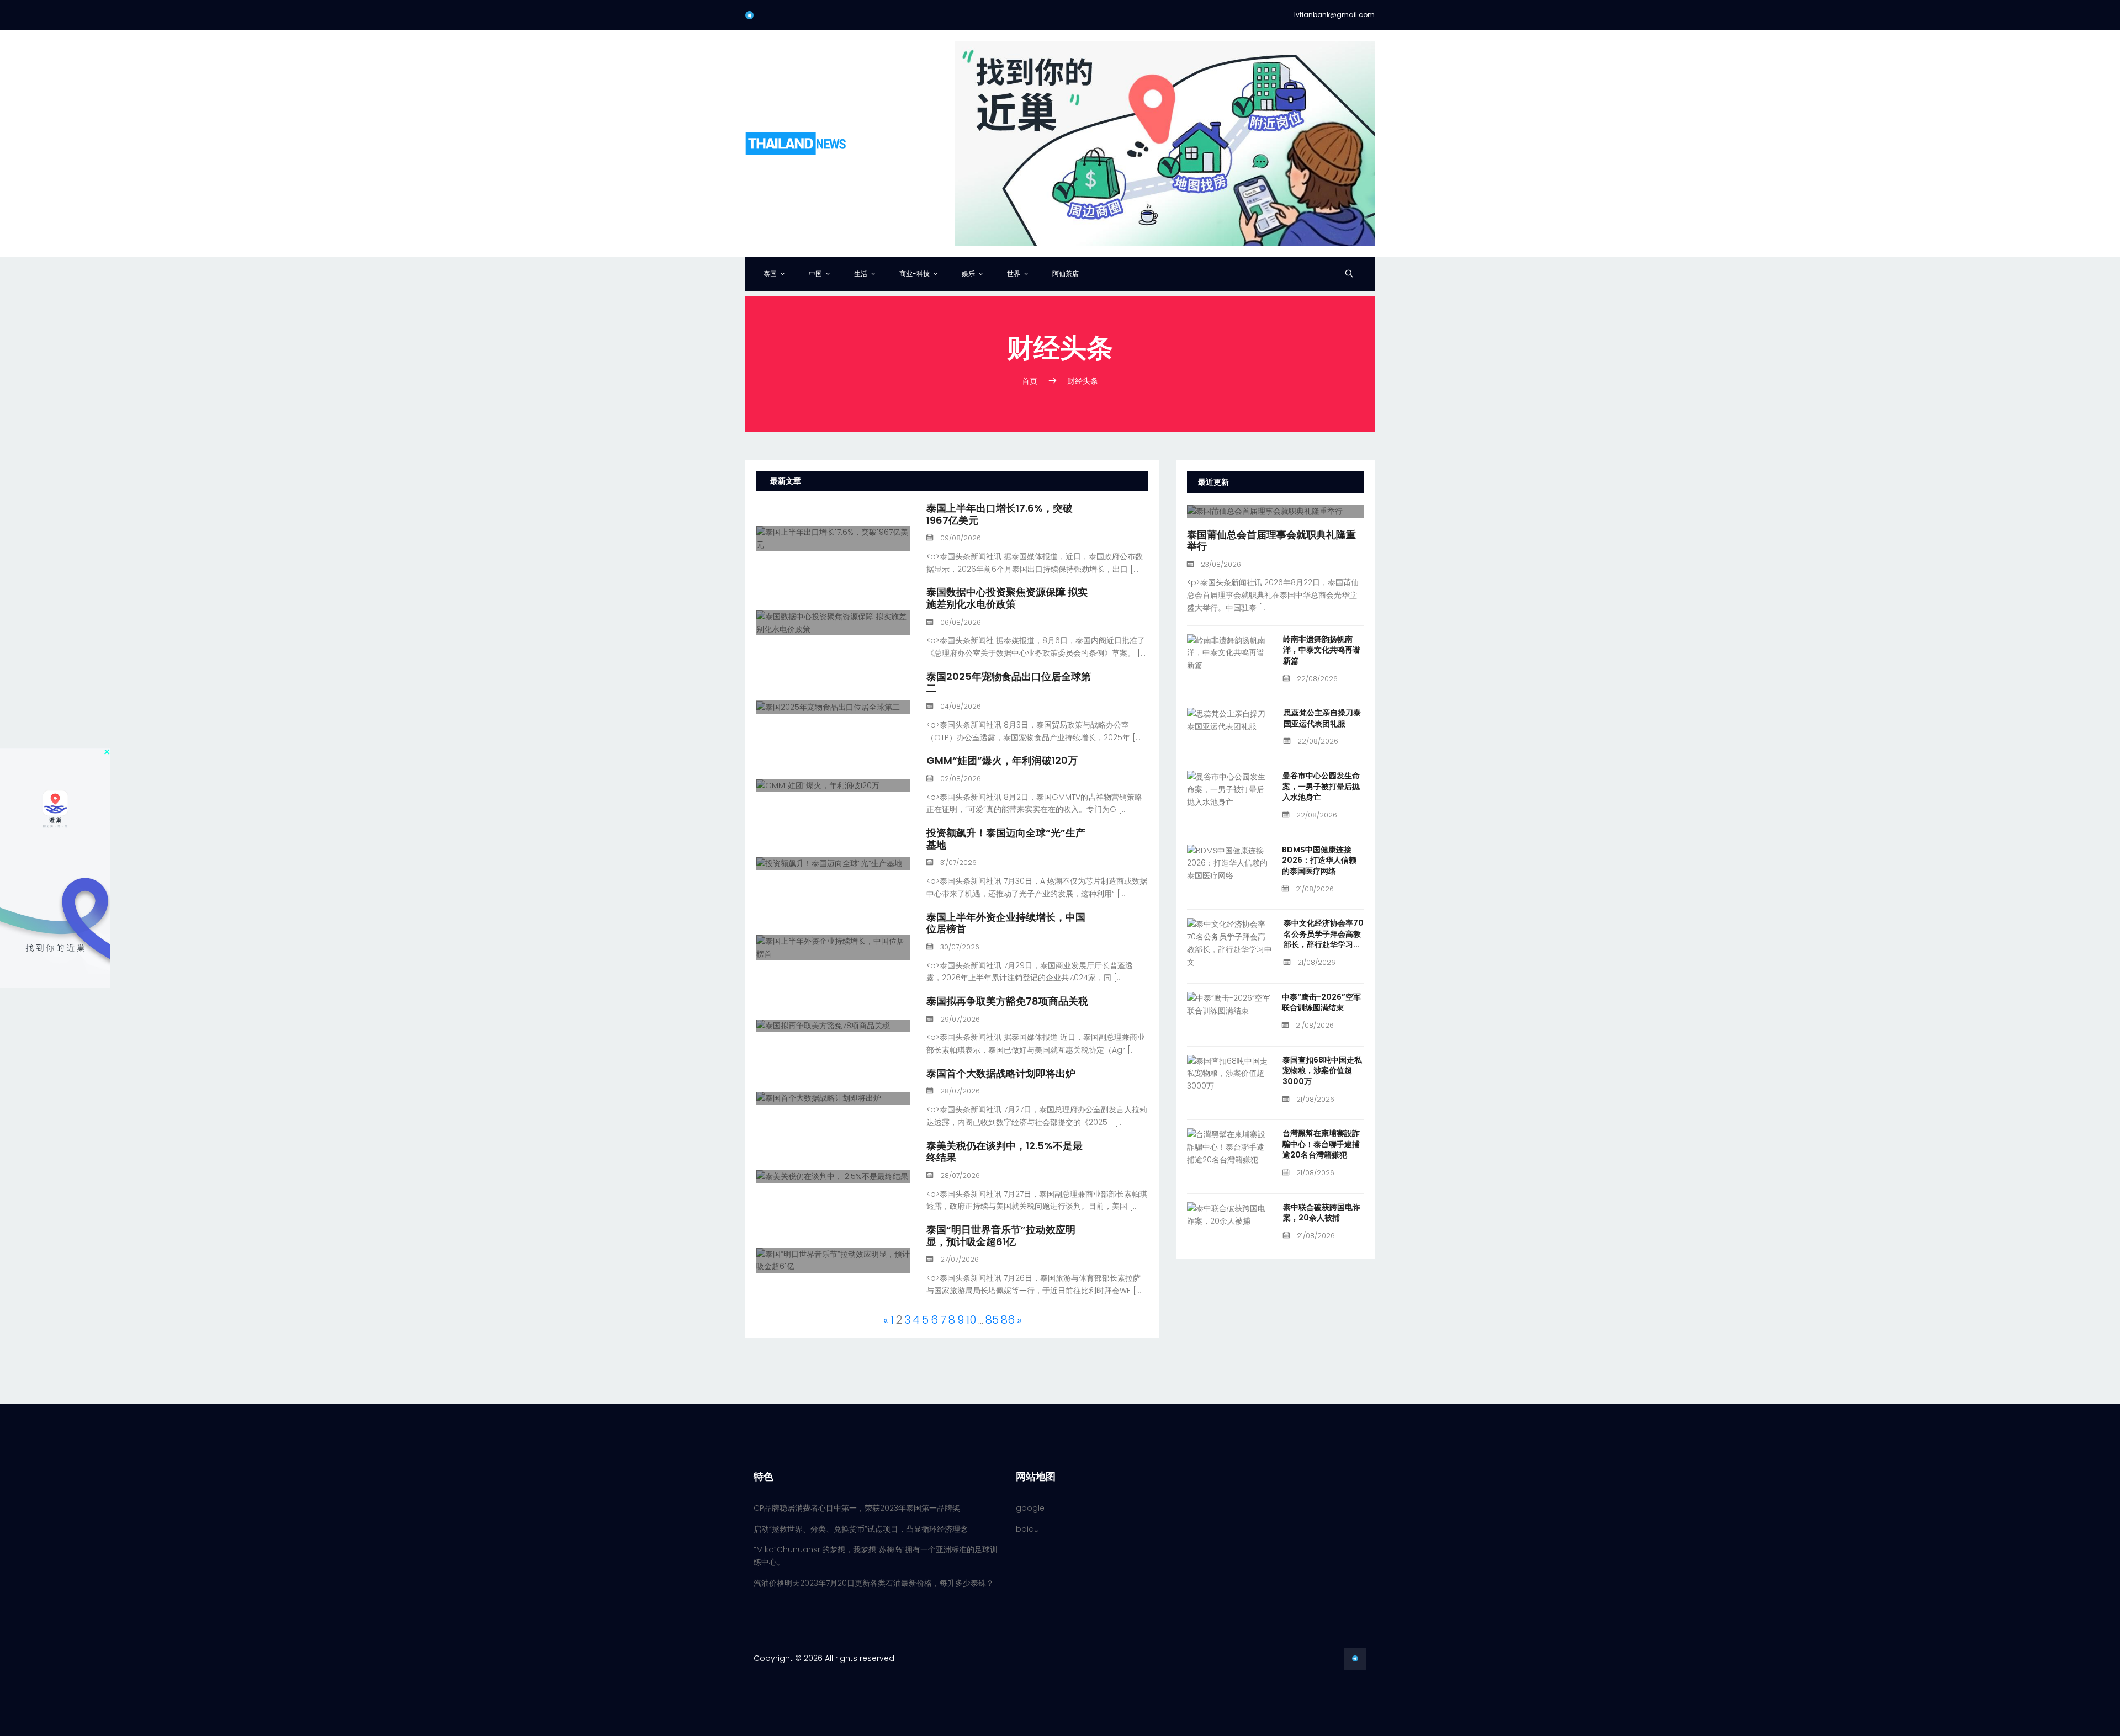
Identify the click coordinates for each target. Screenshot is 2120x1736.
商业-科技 (915, 274)
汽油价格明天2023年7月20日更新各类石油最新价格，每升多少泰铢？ (874, 1583)
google (1030, 1508)
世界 (1014, 274)
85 (992, 1320)
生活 (861, 274)
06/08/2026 (960, 622)
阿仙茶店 (1066, 274)
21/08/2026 (1314, 889)
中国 (815, 274)
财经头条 (1083, 381)
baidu (1027, 1529)
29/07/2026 (959, 1019)
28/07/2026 (959, 1091)
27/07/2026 (959, 1259)
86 (1008, 1320)
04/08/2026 (960, 706)
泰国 (770, 274)
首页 (1030, 381)
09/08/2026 (960, 538)
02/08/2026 (960, 779)
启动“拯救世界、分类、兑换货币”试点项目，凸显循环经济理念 (861, 1529)
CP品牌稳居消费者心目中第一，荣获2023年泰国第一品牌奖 (857, 1508)
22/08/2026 (1316, 679)
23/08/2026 (1220, 564)
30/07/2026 (959, 947)
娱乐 (968, 274)
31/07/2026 (958, 862)
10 (971, 1320)
